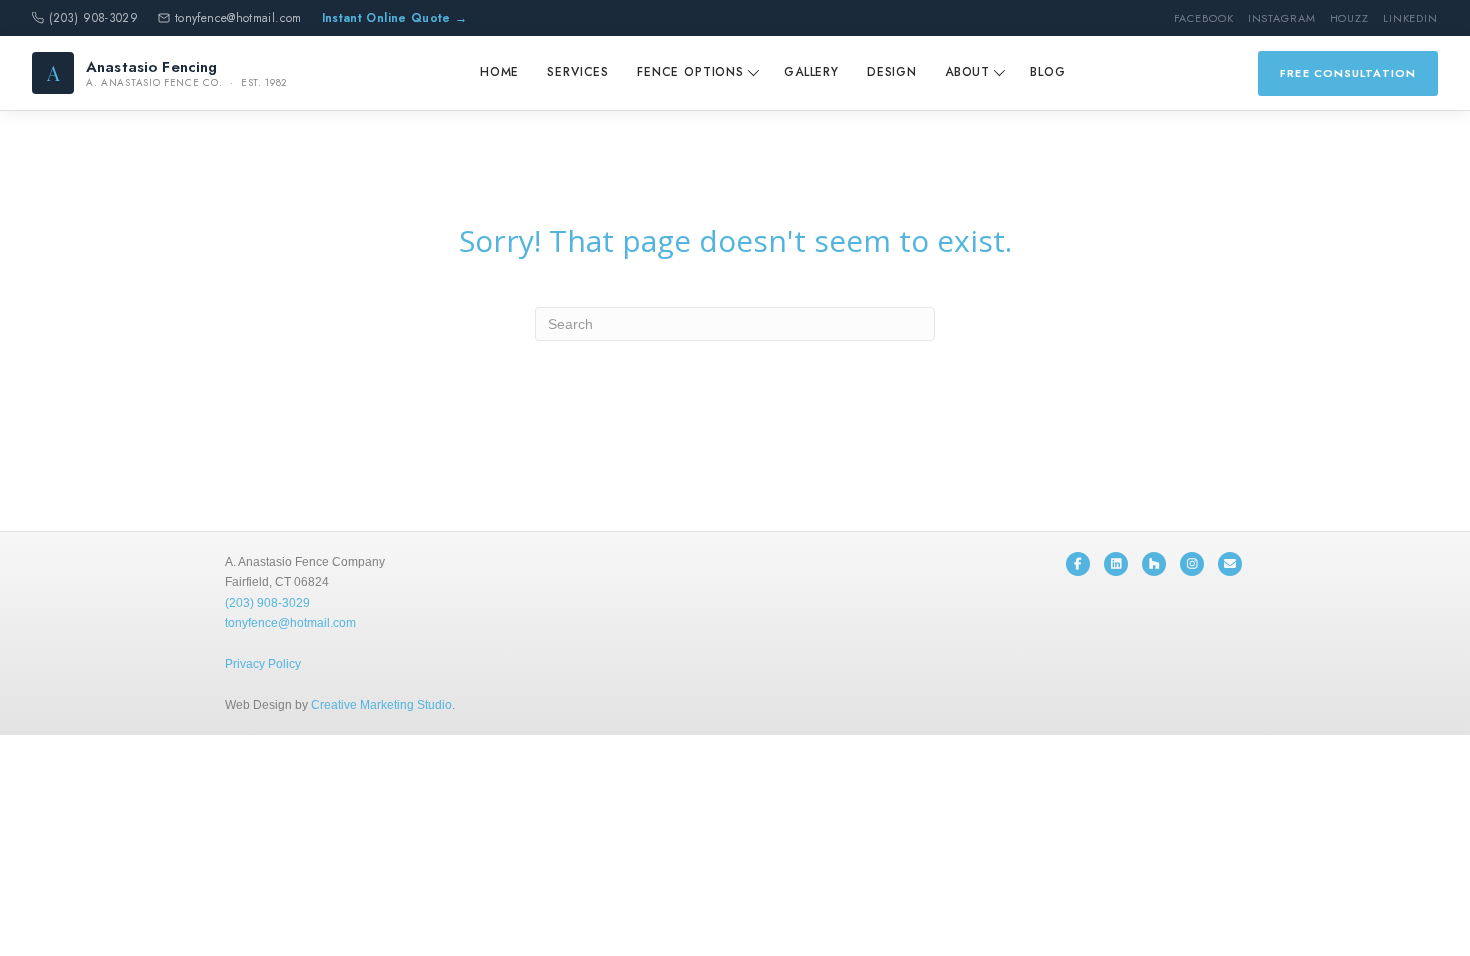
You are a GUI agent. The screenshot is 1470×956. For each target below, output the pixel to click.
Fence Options (690, 72)
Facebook (1204, 18)
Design (892, 72)
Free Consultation (1348, 73)
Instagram (1282, 18)
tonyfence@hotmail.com (238, 18)
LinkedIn (1410, 18)
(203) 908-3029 (93, 18)
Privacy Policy (263, 664)
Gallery (811, 72)
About (967, 72)
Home (499, 72)
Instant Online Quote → (395, 18)
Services (578, 72)
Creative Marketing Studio (381, 705)
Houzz (1349, 18)
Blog (1047, 72)
